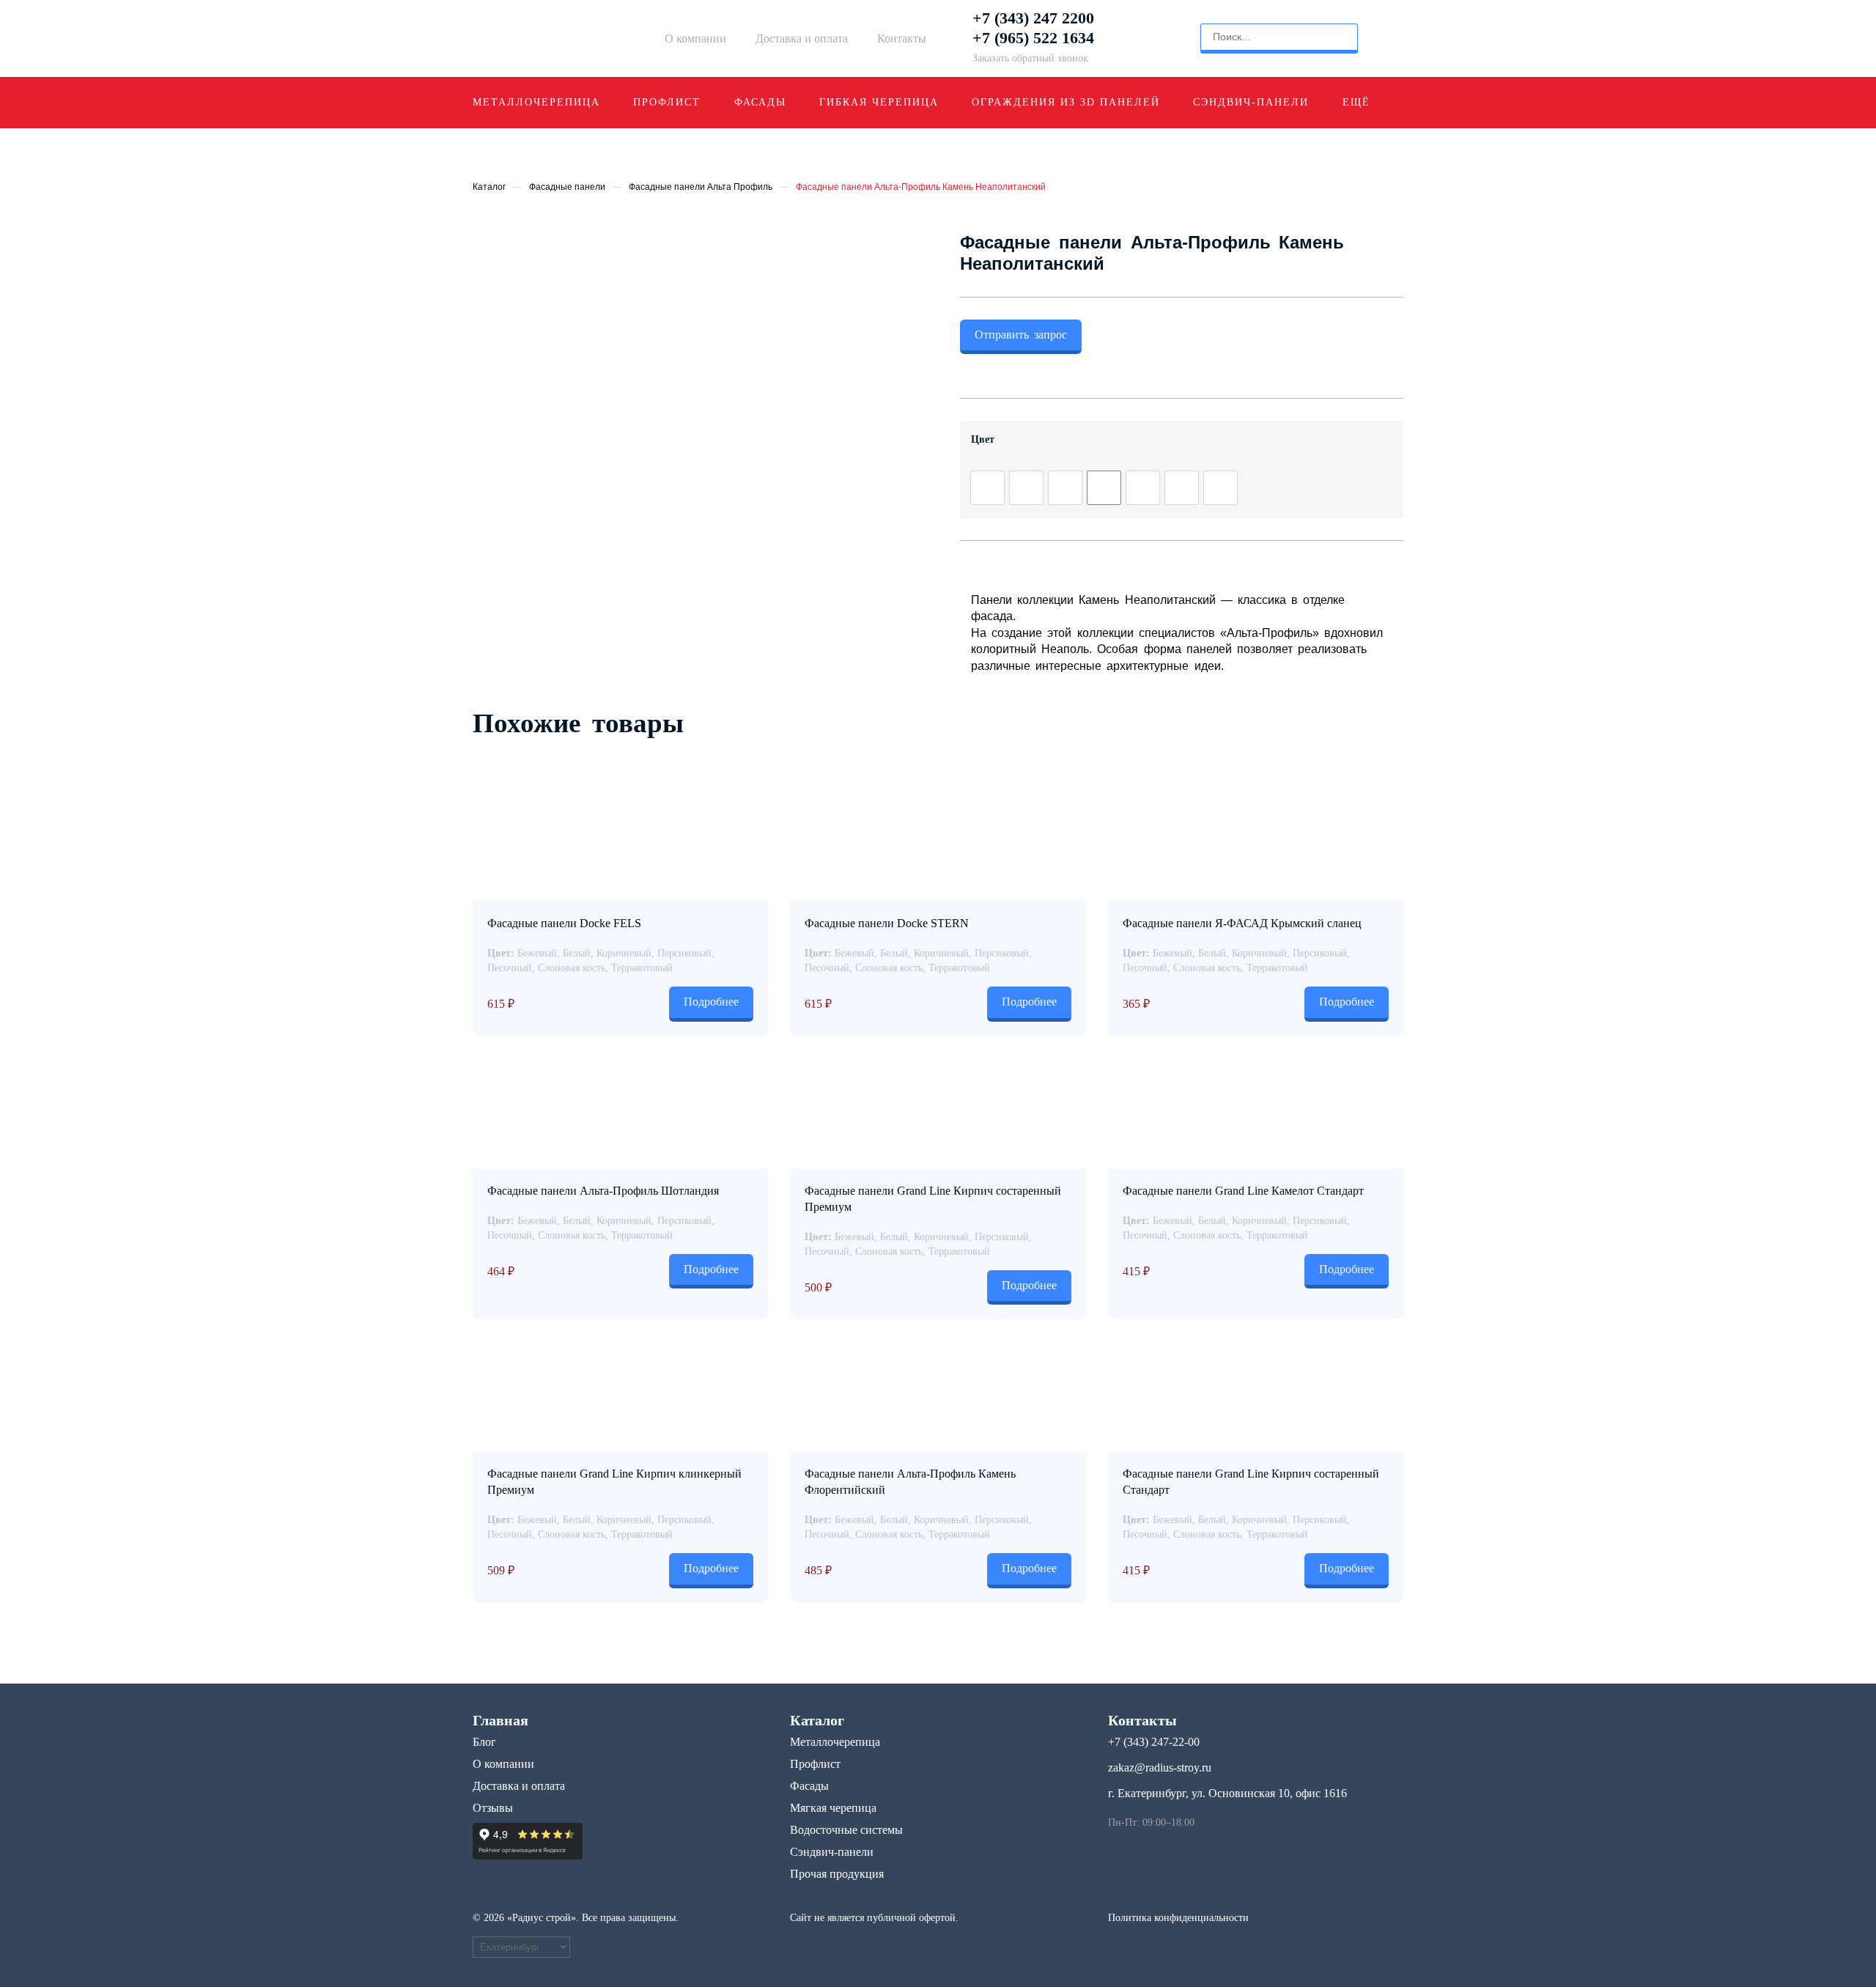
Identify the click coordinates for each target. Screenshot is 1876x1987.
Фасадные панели (567, 187)
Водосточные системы (846, 1830)
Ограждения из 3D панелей (1066, 102)
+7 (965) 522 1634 (1033, 38)
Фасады (760, 102)
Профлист (667, 102)
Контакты (902, 38)
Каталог (489, 187)
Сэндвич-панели (1251, 102)
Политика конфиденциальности (1178, 1918)
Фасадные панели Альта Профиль (701, 187)
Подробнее (711, 1002)
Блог (484, 1742)
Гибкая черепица (879, 102)
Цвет (983, 439)
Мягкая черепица (833, 1808)
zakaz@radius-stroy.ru (1160, 1767)
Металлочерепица (536, 102)
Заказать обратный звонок (1030, 58)
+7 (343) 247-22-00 (1154, 1742)
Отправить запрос (1021, 335)
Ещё (1356, 102)
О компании (695, 38)
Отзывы (493, 1808)
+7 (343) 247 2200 (1033, 18)
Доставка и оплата (802, 38)
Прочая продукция (837, 1874)
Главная (501, 1720)
